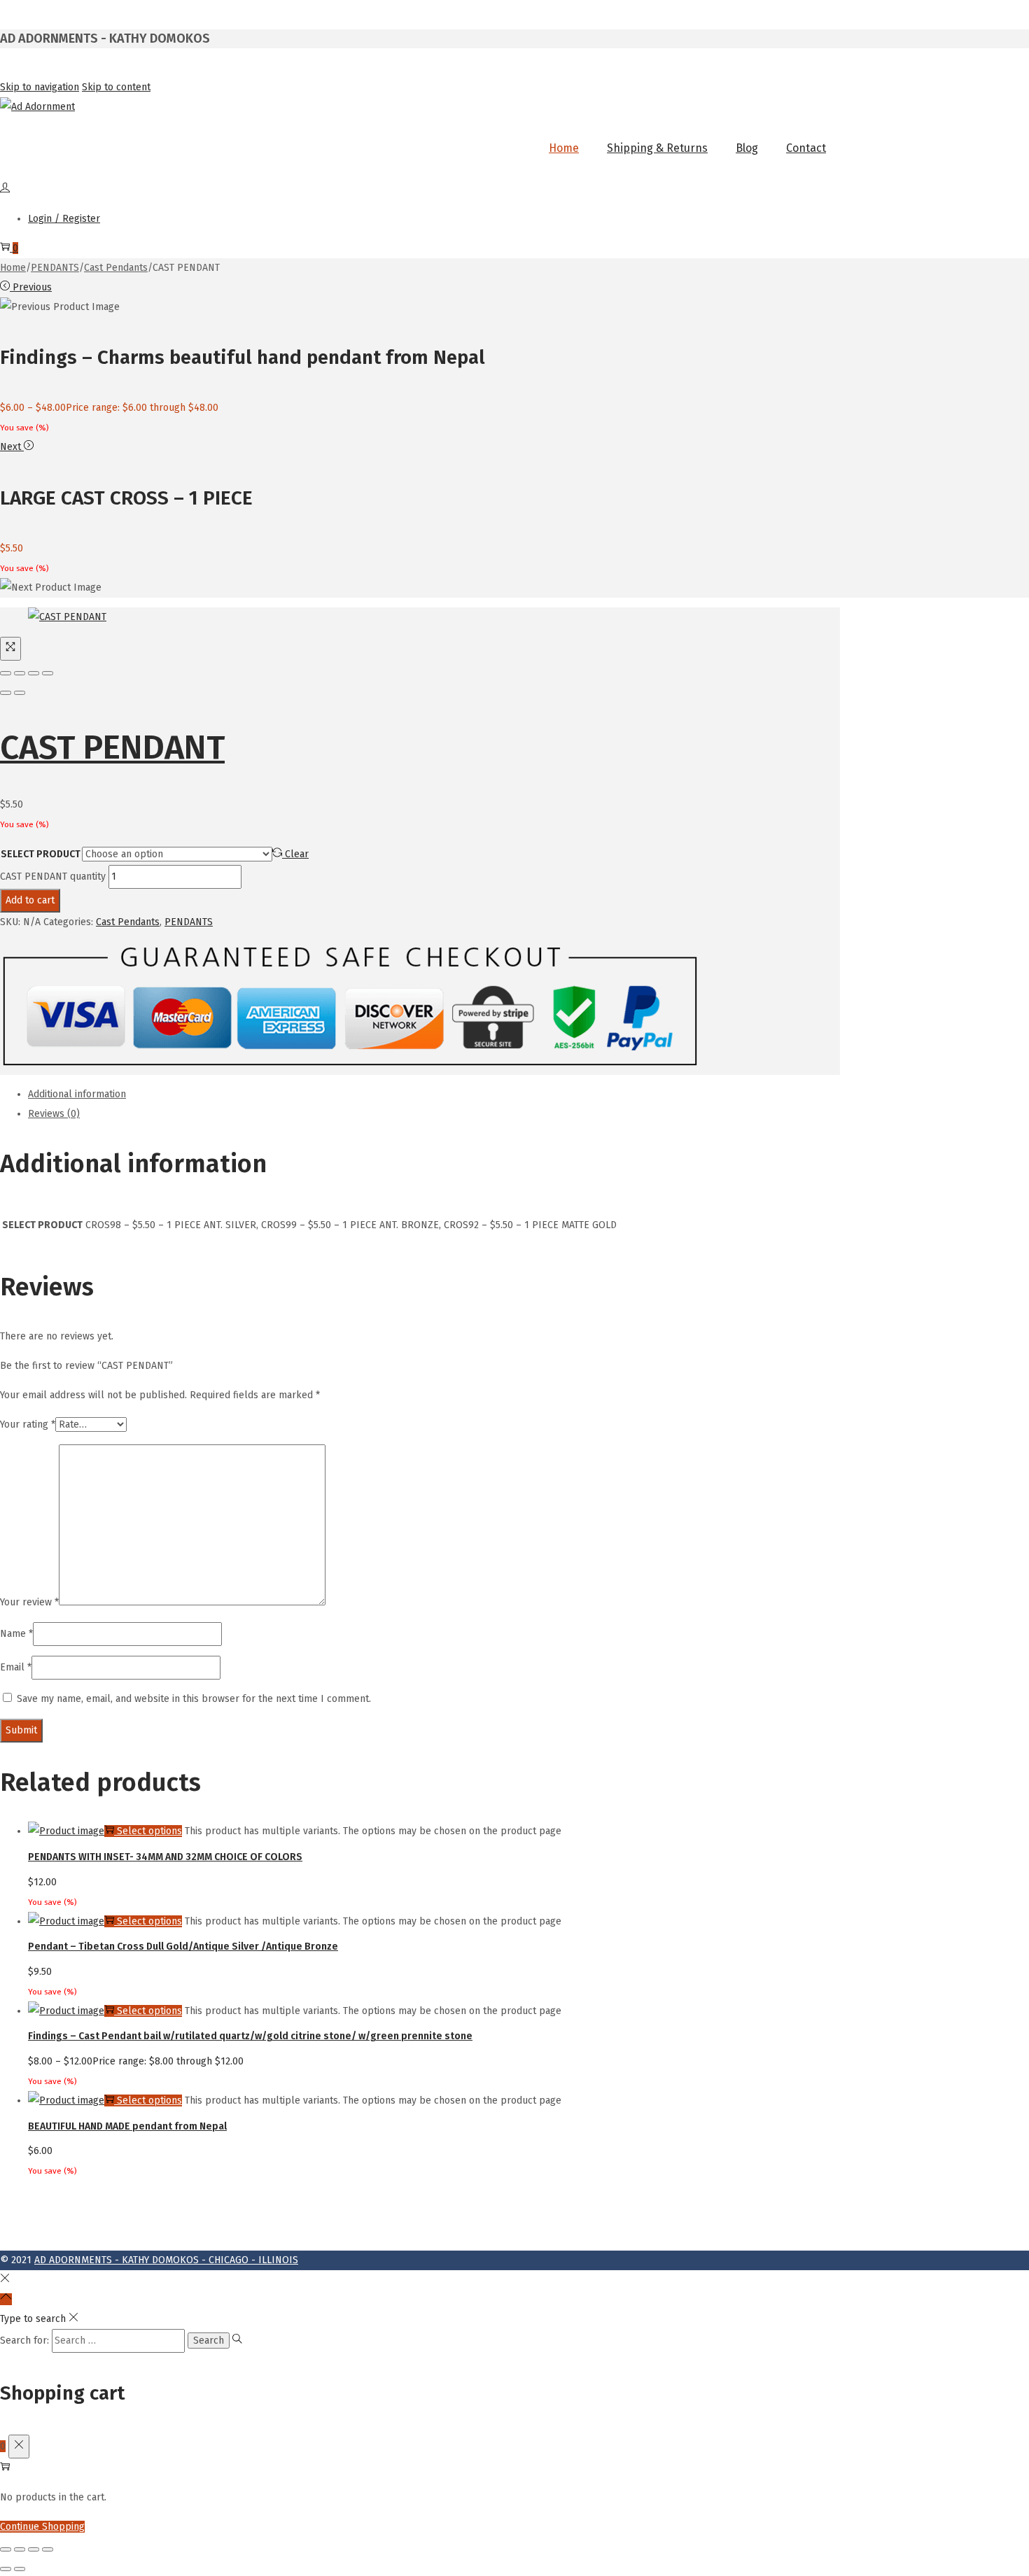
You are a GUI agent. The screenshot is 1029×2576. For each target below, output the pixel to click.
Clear (297, 854)
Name (16, 1634)
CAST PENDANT (112, 747)
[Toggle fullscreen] (34, 673)
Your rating (28, 1424)
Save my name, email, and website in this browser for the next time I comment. (194, 1699)
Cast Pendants (116, 268)
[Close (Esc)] (6, 673)
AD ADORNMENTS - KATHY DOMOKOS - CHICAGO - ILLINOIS (166, 2260)
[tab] (434, 1095)
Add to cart (30, 900)
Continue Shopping (42, 2527)
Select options (149, 1831)
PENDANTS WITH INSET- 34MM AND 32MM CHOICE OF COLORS (165, 1857)
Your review (29, 1602)
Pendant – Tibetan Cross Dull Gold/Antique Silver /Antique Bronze (183, 1947)
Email (16, 1667)
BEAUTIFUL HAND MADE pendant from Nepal (127, 2126)
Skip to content (116, 87)
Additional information (77, 1094)
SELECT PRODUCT (41, 854)
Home (13, 268)
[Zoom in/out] (48, 673)
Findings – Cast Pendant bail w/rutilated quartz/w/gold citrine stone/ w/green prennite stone (250, 2036)
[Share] (20, 673)
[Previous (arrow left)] (6, 693)
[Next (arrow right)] (20, 693)
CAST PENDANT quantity (53, 877)
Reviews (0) (54, 1114)
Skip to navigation (40, 87)
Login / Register (64, 219)
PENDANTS (55, 268)
